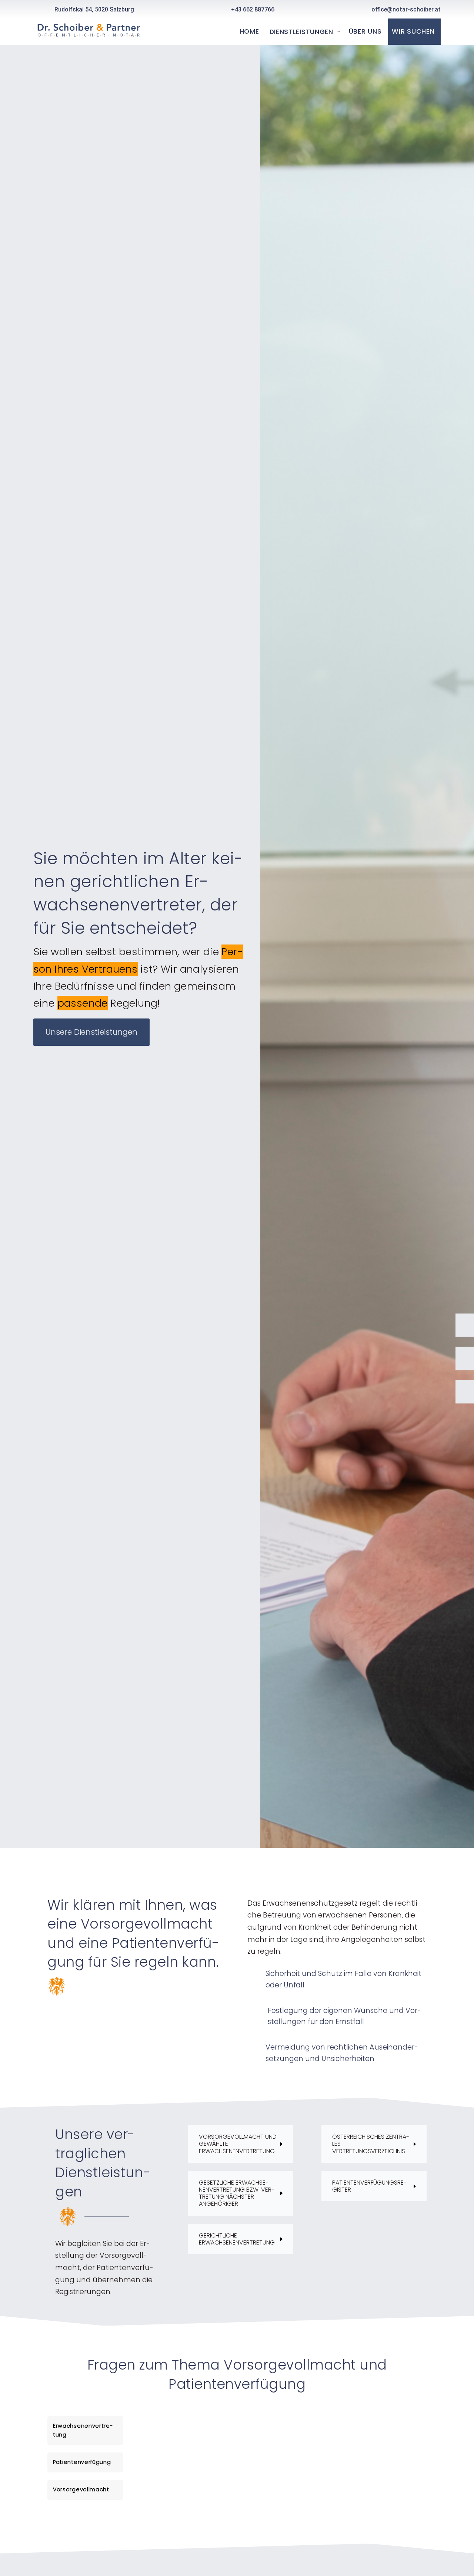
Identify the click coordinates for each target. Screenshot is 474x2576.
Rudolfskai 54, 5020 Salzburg (94, 9)
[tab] (85, 2431)
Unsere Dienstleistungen (91, 1032)
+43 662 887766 (253, 9)
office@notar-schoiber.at (406, 9)
